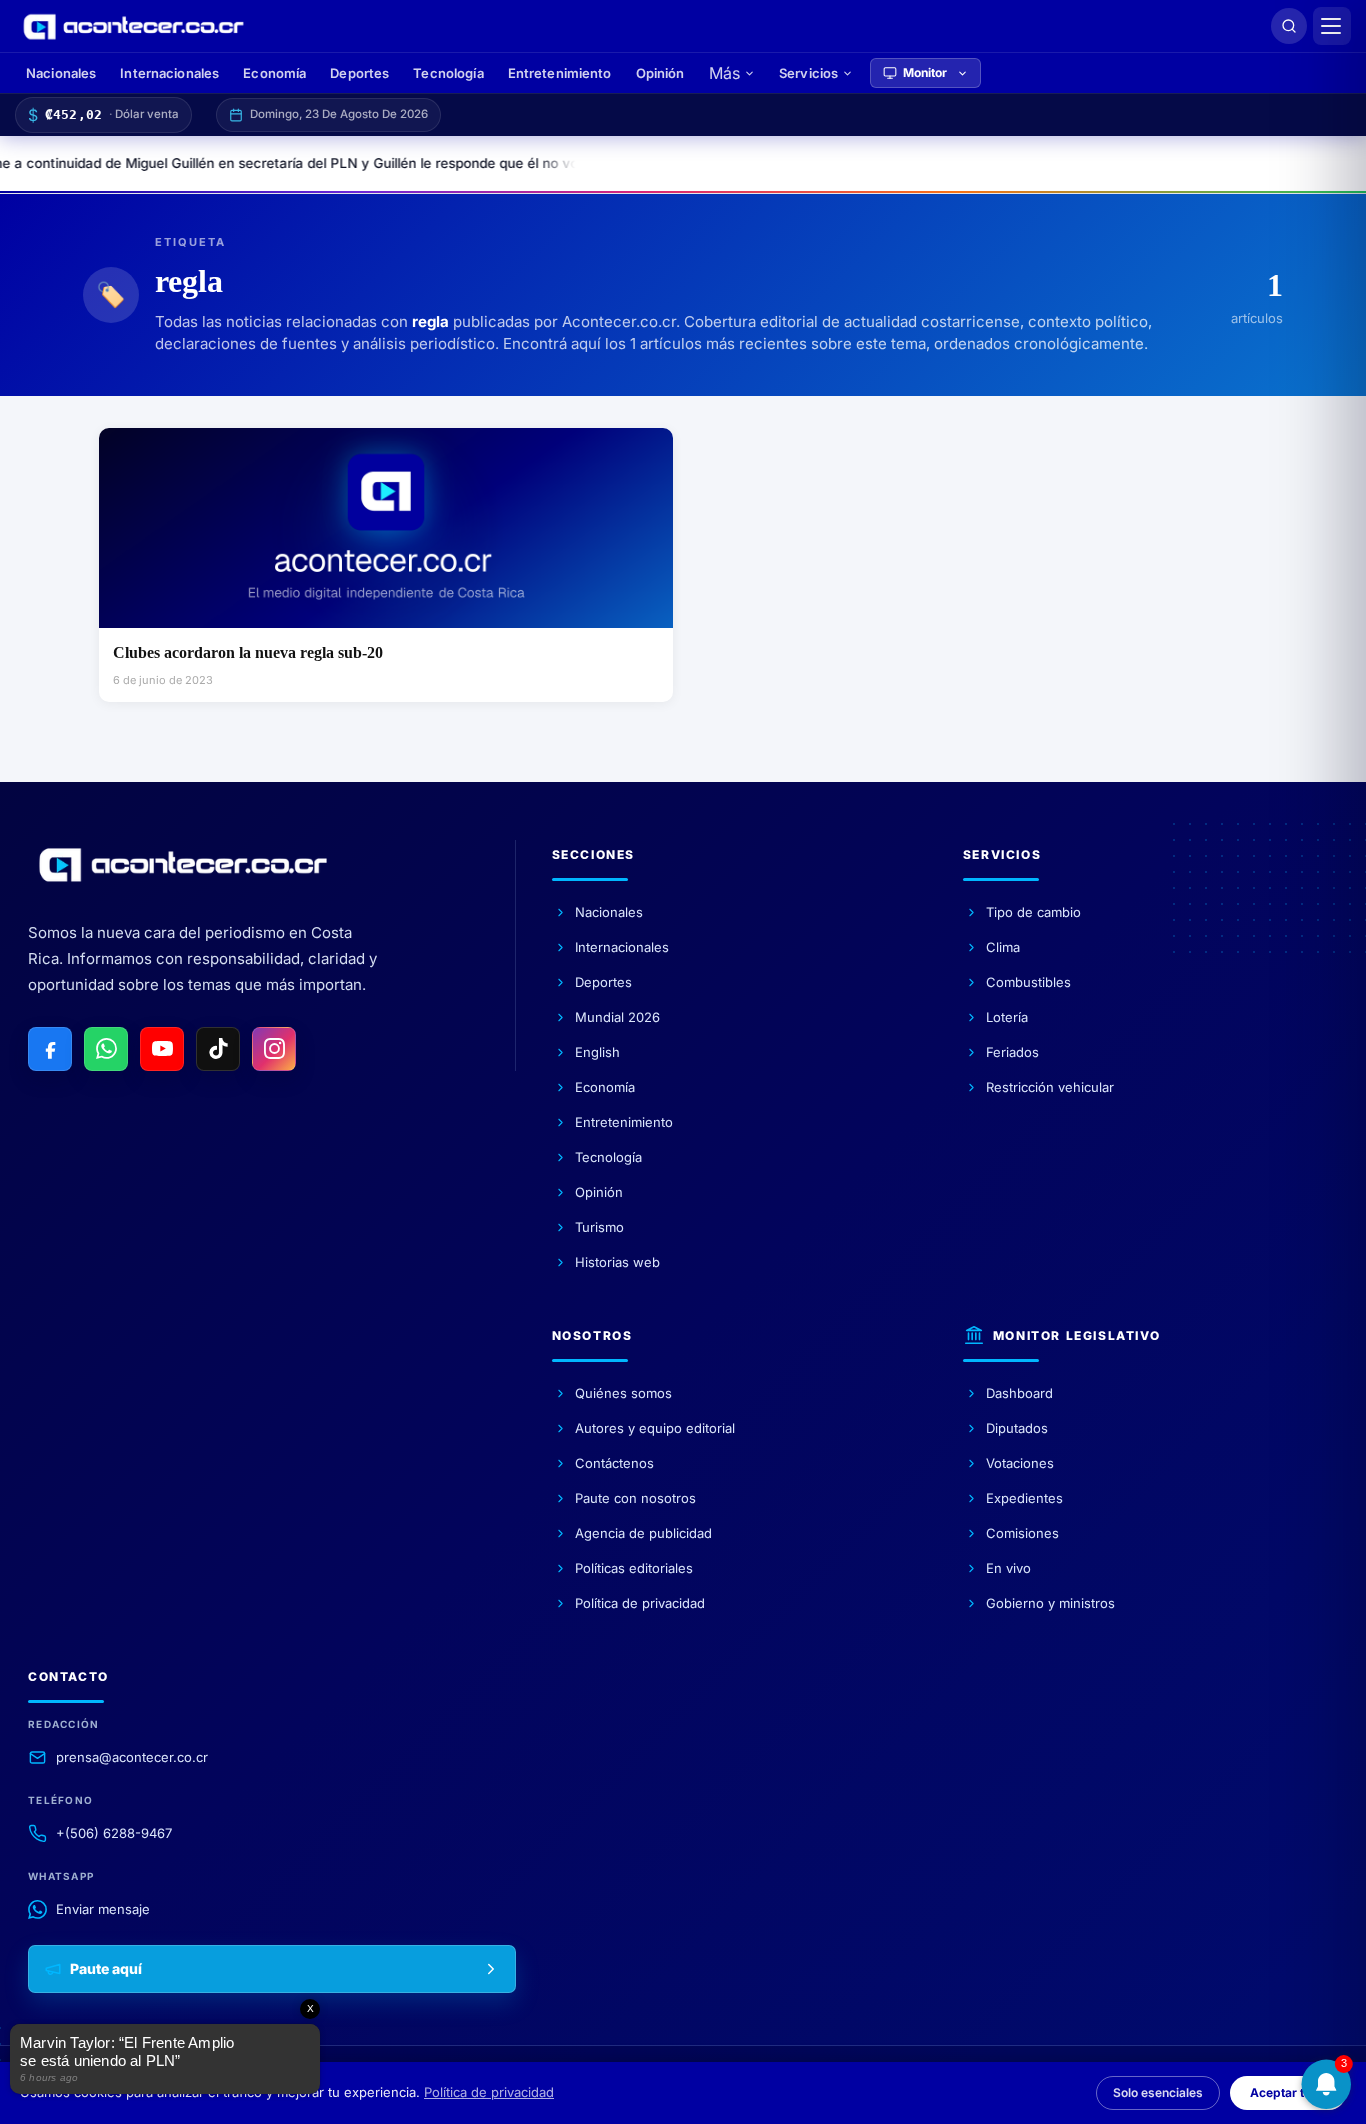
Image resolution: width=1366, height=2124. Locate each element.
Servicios (808, 73)
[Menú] (1332, 26)
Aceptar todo (1288, 2092)
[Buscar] (1289, 26)
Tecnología (448, 73)
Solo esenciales (1158, 2092)
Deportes (359, 73)
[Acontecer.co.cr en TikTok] (218, 1049)
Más (724, 73)
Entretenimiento (560, 73)
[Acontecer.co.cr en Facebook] (50, 1049)
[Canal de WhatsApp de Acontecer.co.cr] (106, 1049)
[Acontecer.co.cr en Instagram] (274, 1049)
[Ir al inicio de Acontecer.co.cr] (183, 864)
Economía (274, 73)
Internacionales (169, 73)
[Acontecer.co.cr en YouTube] (162, 1049)
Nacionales (61, 73)
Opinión (660, 73)
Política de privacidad (489, 2092)
